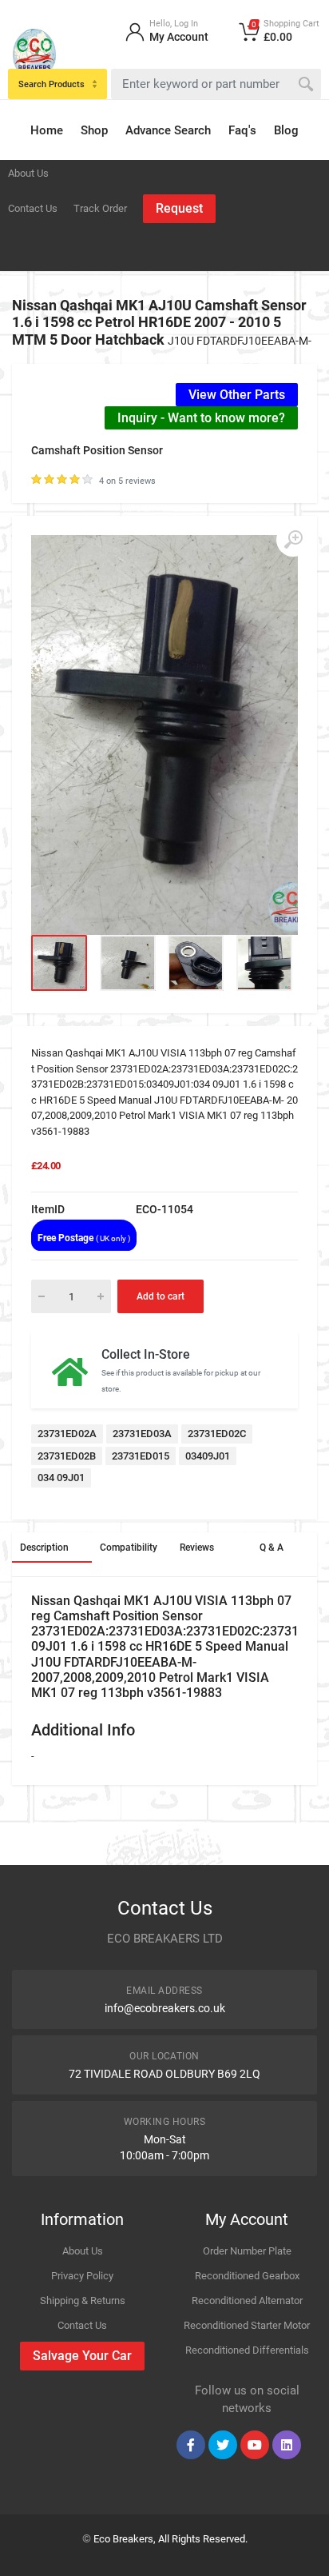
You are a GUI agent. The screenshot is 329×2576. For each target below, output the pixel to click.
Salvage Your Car (82, 2356)
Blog (286, 130)
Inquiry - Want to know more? (201, 418)
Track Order (100, 208)
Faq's (242, 130)
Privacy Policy (82, 2276)
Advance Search (168, 130)
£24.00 (46, 1166)
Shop (94, 130)
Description (44, 1548)
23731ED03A (142, 1434)
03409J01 (208, 1456)
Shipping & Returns (83, 2300)
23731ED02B (67, 1456)
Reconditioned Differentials (247, 2350)
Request (179, 208)
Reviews (197, 1548)
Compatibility (129, 1548)
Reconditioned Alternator (247, 2300)
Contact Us (33, 208)
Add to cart (161, 1296)
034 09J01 (61, 1478)
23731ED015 (141, 1456)
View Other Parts (237, 395)
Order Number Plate (247, 2251)
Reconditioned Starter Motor (247, 2325)
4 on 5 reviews (127, 481)
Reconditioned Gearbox (247, 2276)
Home (47, 130)
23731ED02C (217, 1434)
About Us (28, 173)
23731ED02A (67, 1434)
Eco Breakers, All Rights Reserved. (170, 2539)
